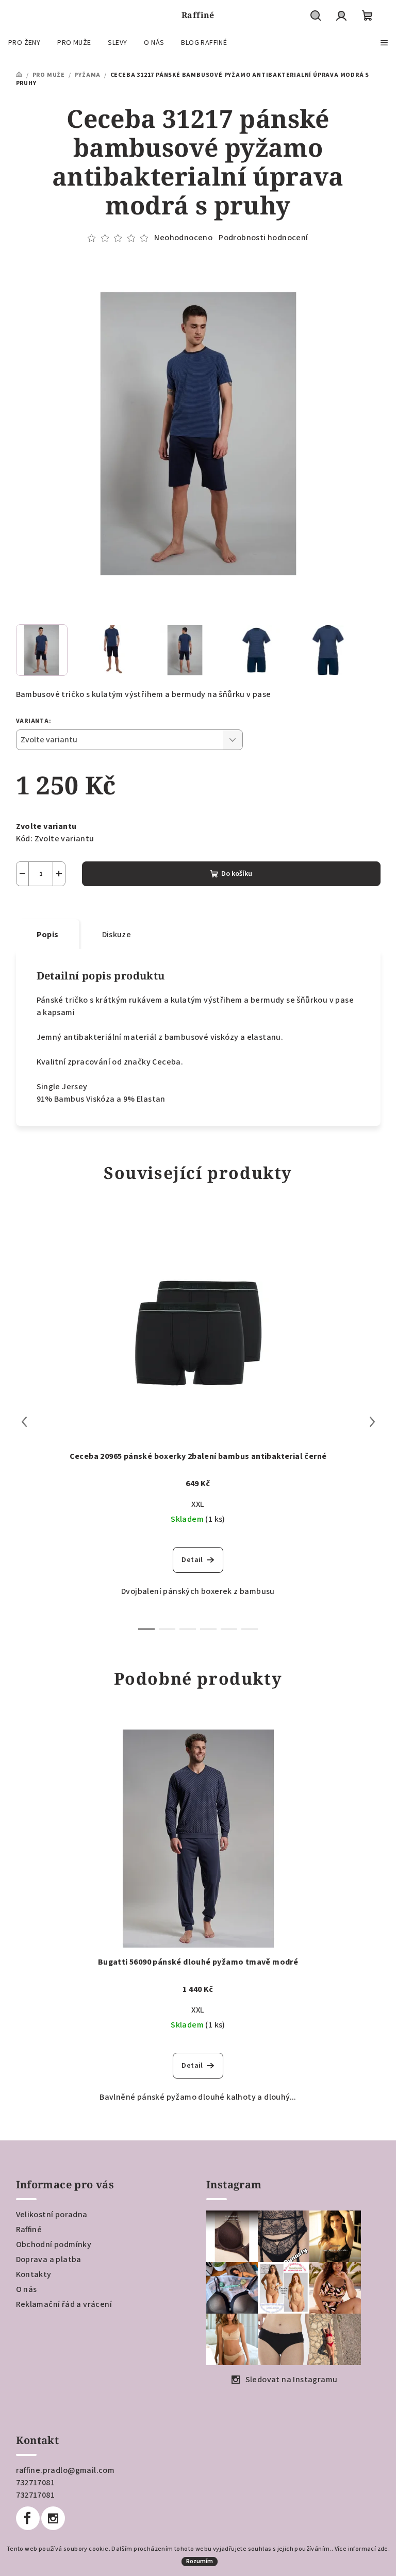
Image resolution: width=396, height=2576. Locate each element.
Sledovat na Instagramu (292, 2380)
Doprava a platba (49, 2259)
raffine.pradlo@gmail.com (65, 2470)
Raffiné (29, 2230)
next (372, 1422)
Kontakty (34, 2274)
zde (383, 2549)
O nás (27, 2289)
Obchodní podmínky (54, 2245)
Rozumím (200, 2561)
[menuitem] (24, 43)
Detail (192, 1560)
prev (24, 1422)
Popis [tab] (48, 935)
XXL (198, 1504)
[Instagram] (53, 2518)
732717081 (36, 2483)
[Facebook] (28, 2518)
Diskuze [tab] (117, 935)
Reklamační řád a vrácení (64, 2304)
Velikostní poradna (52, 2215)
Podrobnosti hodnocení (263, 238)
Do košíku (237, 874)
